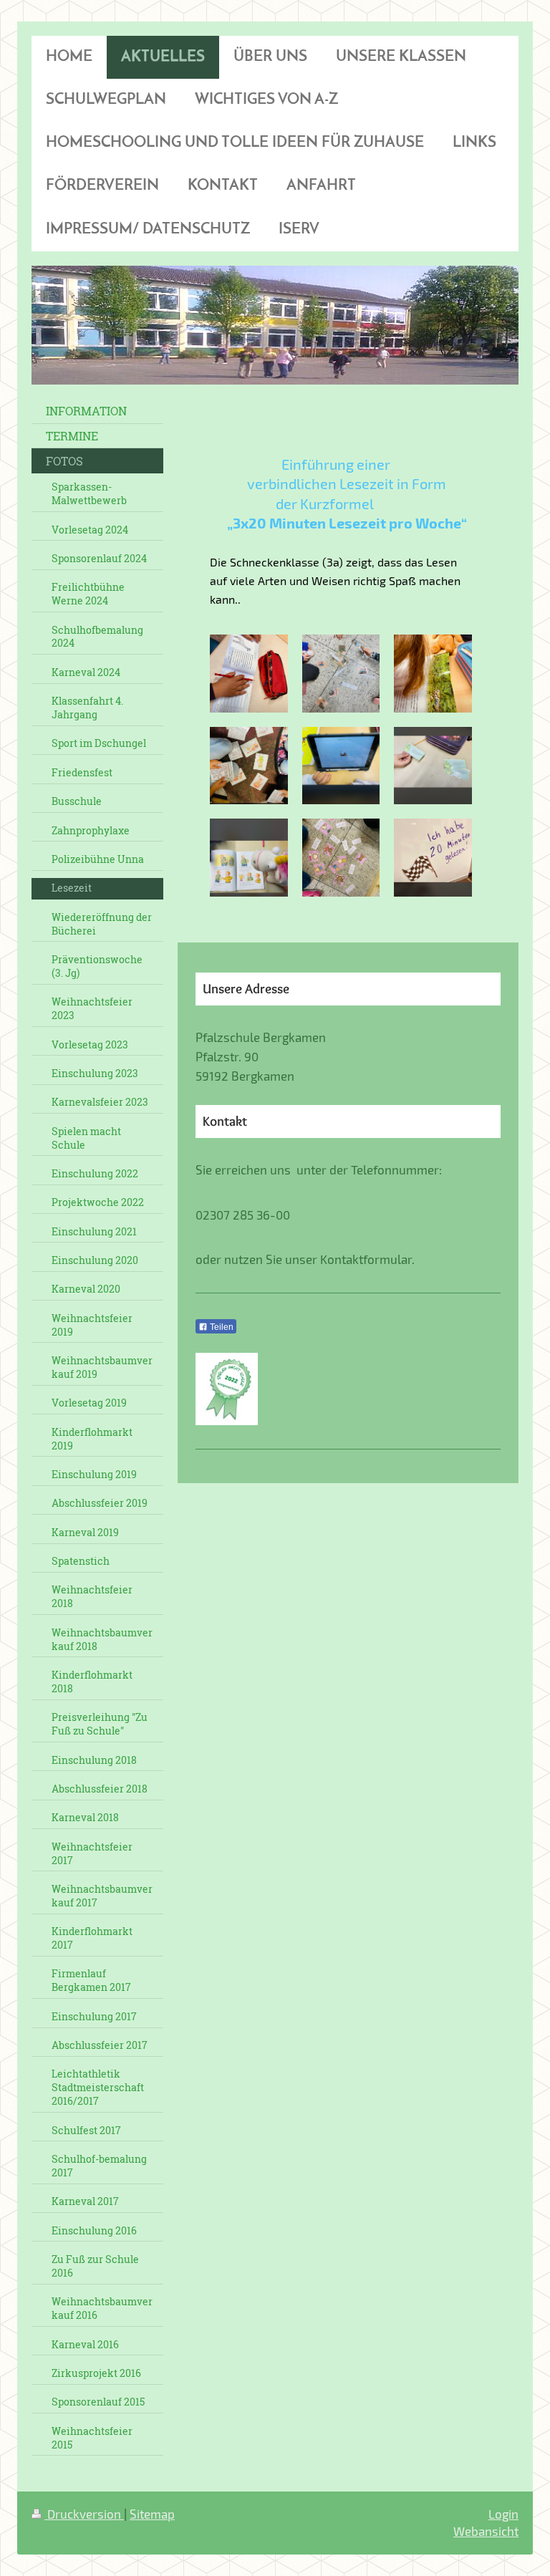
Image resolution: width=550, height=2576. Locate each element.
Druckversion (84, 2514)
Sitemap (152, 2514)
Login (503, 2514)
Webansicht (486, 2531)
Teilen (221, 1327)
